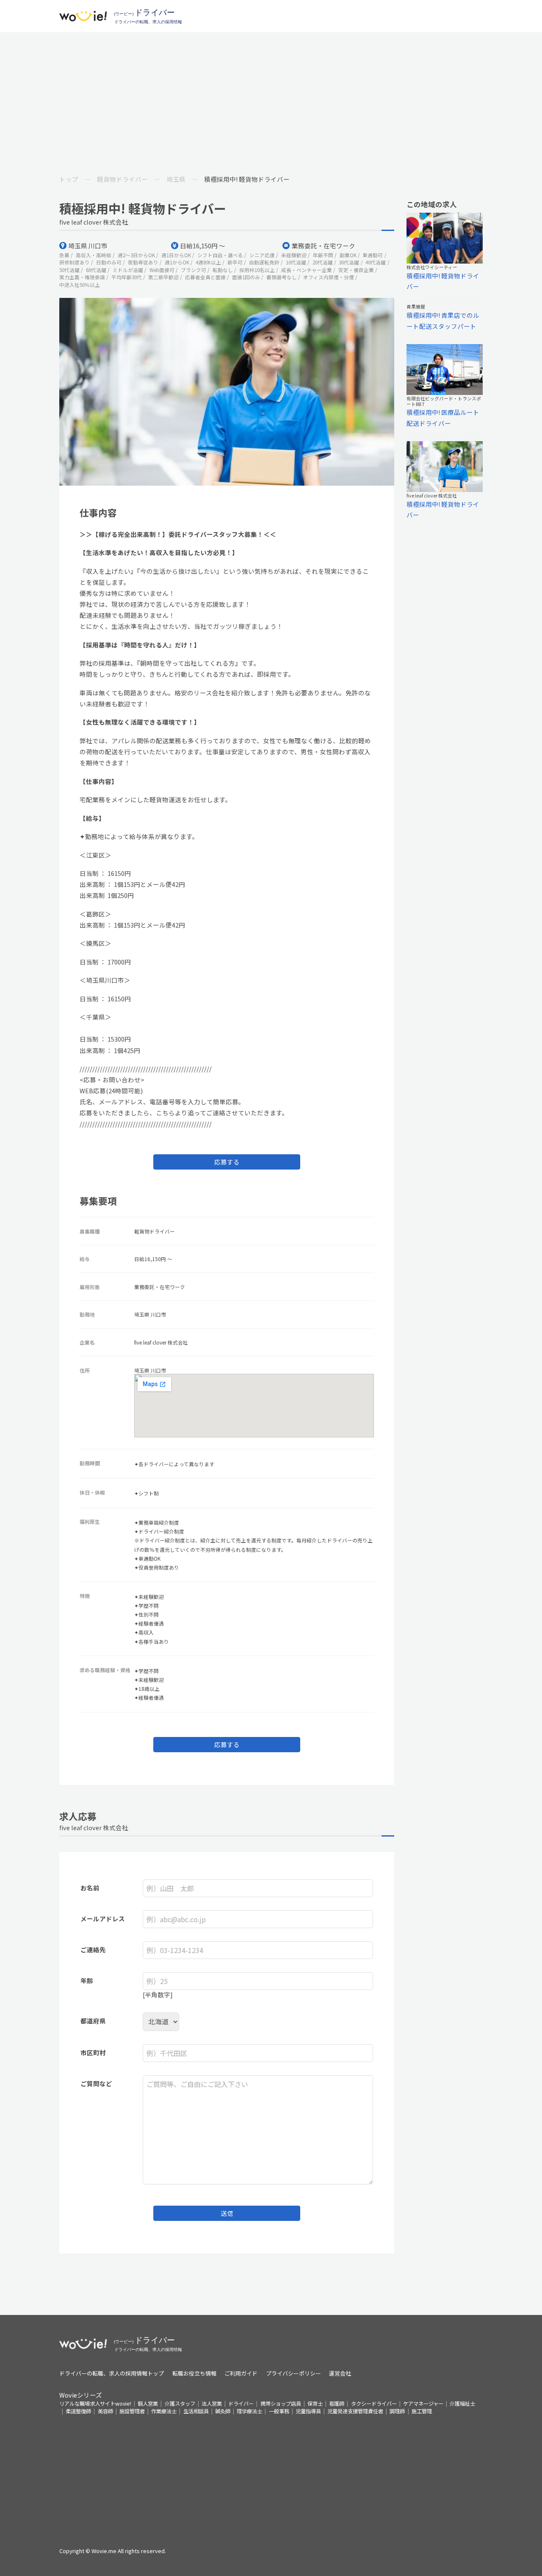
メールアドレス (103, 1919)
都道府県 (93, 2021)
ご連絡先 (93, 1949)
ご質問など (96, 2083)
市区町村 (93, 2052)
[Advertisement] (271, 96)
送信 (227, 2213)
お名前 (90, 1888)
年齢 (87, 1980)
